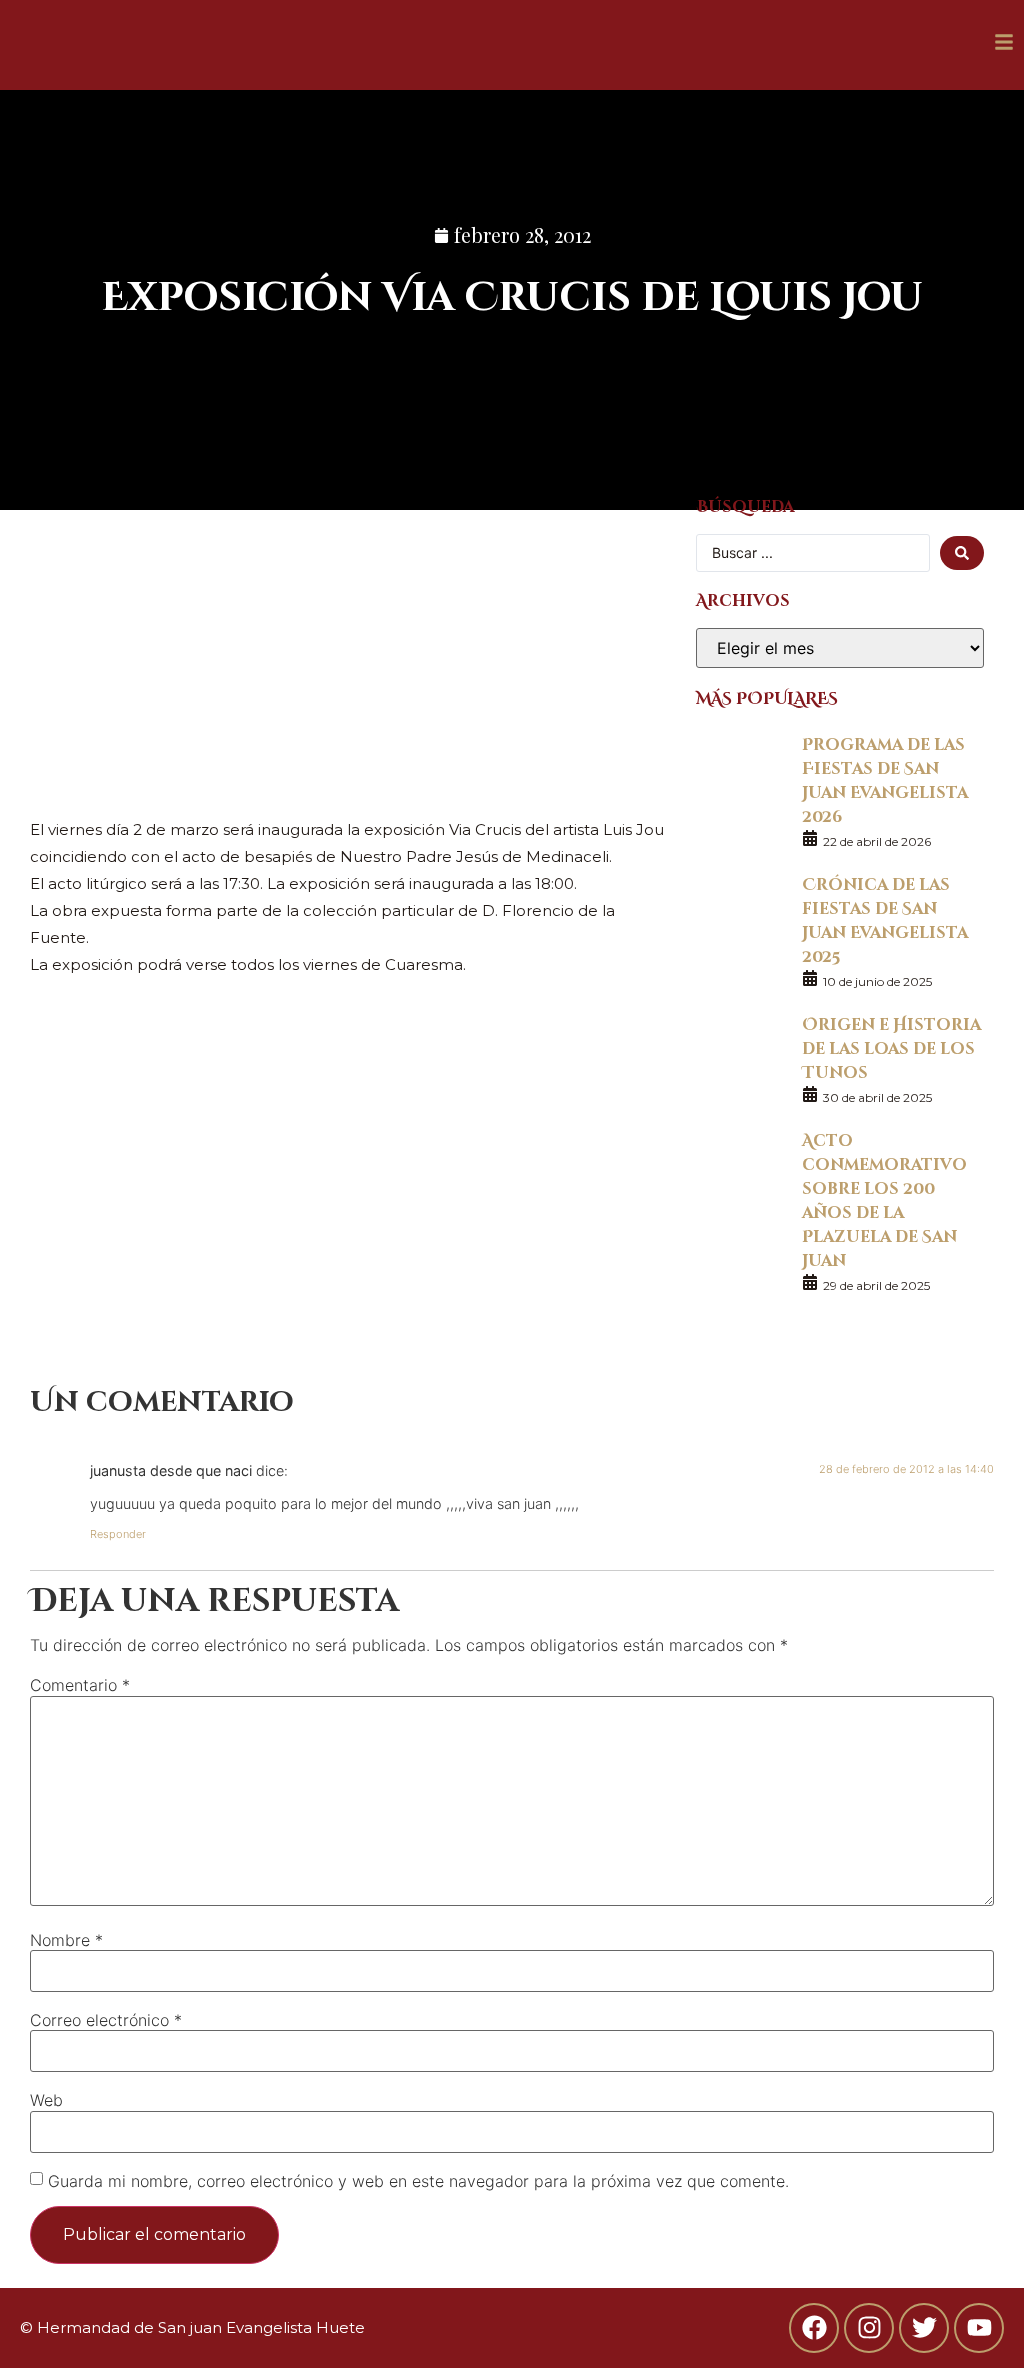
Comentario (80, 1685)
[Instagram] (869, 2328)
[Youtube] (979, 2328)
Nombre (66, 1940)
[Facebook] (814, 2328)
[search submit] (962, 553)
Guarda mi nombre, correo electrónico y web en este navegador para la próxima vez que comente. (418, 2181)
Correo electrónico (106, 2020)
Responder (118, 1534)
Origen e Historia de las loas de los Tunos (891, 1047)
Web (46, 2100)
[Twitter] (924, 2328)
